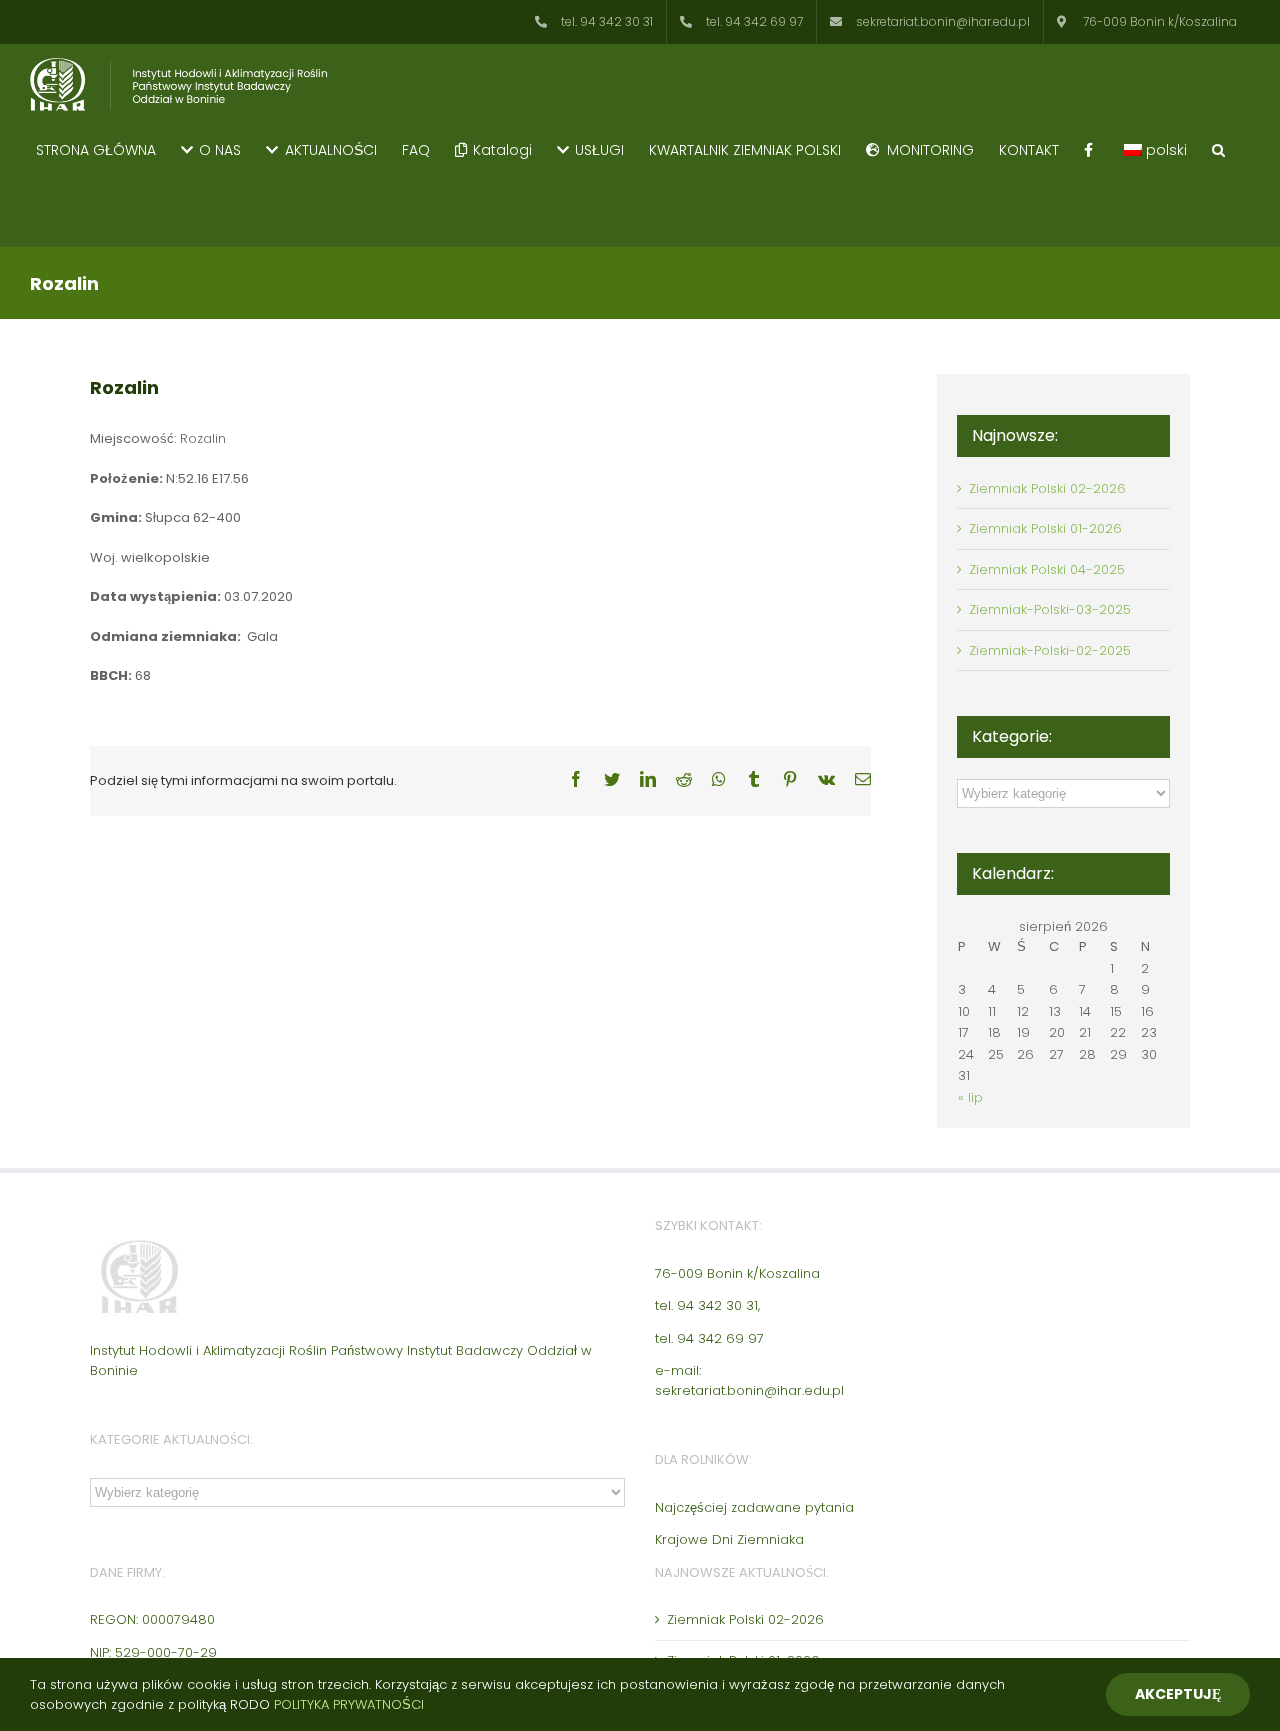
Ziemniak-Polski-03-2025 (1050, 609)
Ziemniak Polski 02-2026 (1047, 488)
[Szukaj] (1218, 148)
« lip (970, 1097)
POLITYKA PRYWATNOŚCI (349, 1704)
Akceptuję (1178, 1694)
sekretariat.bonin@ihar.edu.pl (749, 1390)
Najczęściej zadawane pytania (754, 1507)
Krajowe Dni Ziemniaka (729, 1539)
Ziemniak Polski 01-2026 (1045, 528)
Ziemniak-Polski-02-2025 (1050, 650)
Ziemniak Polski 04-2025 (1047, 569)
